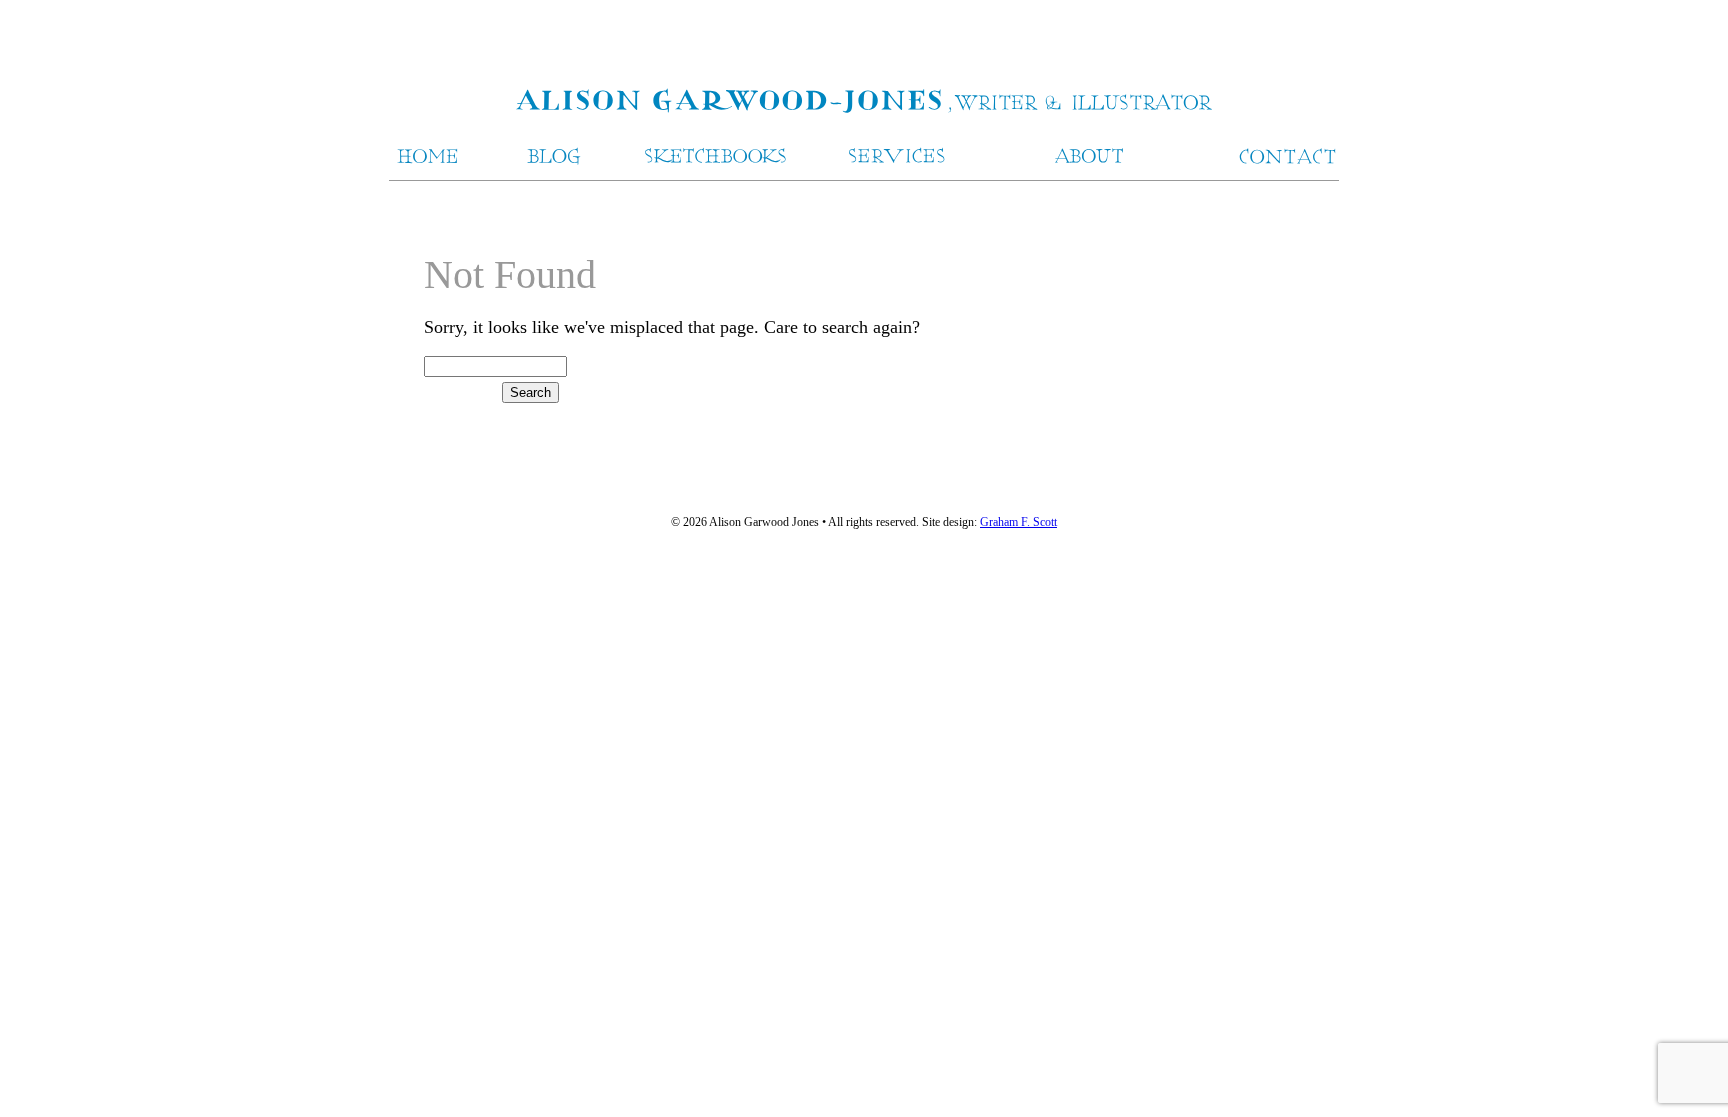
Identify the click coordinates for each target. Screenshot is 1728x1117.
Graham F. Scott (1018, 522)
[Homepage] (864, 102)
